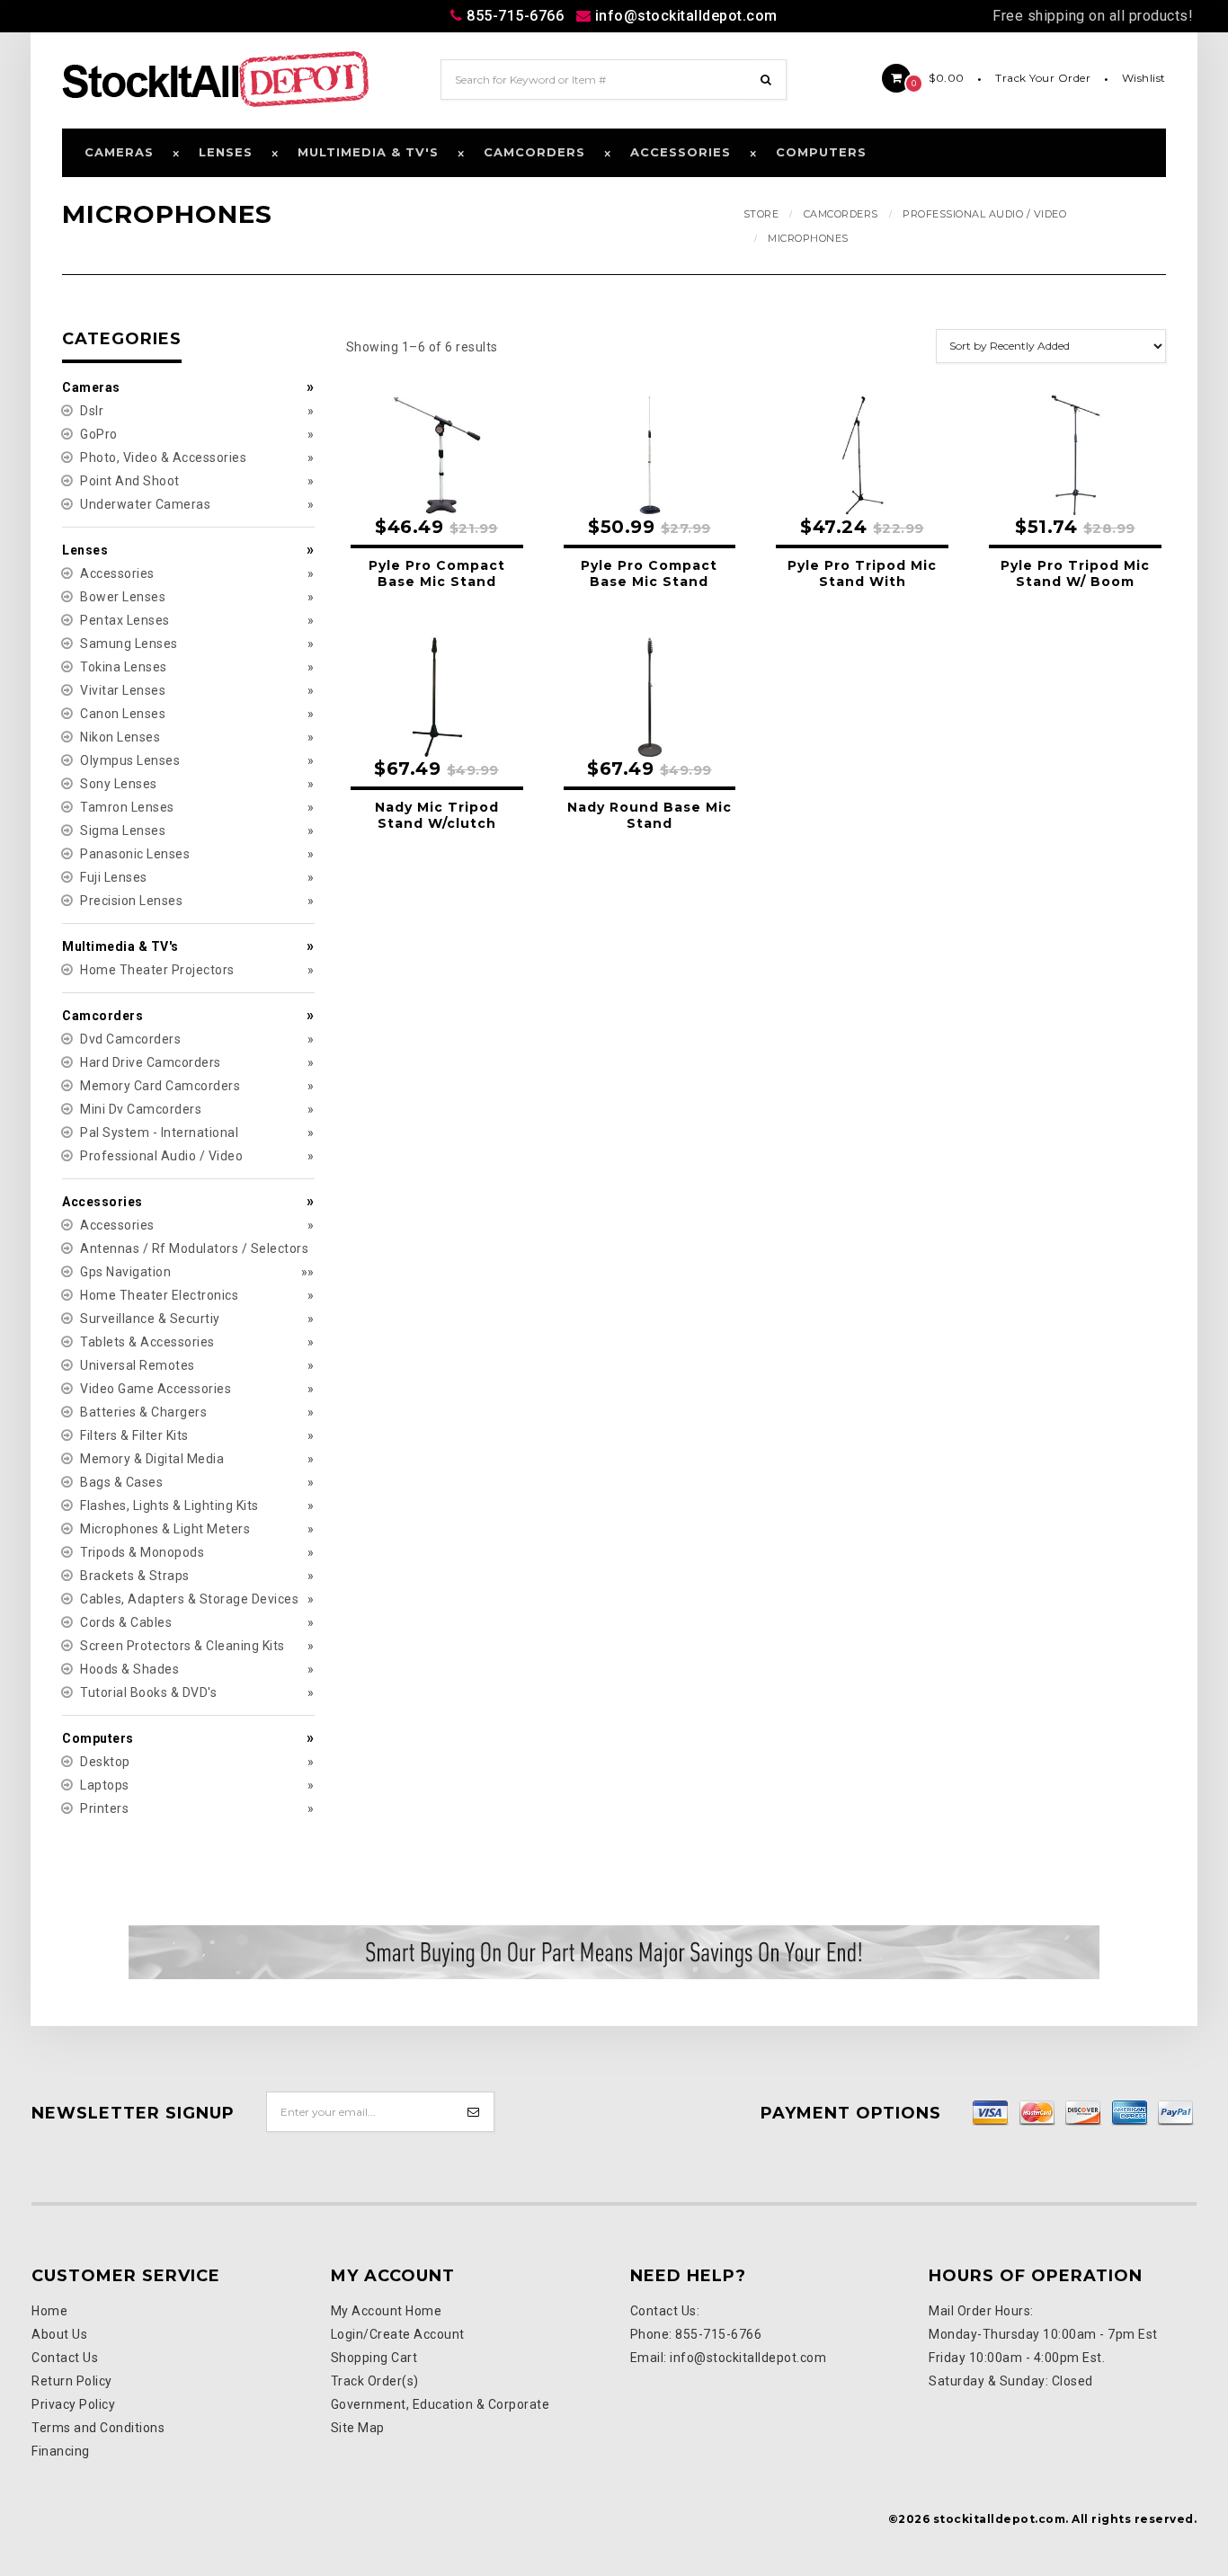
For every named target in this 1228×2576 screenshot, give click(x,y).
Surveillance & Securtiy (150, 1319)
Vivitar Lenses (123, 690)
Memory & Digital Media (152, 1459)
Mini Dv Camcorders (141, 1109)
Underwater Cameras (145, 504)
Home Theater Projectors (157, 970)
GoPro (99, 434)
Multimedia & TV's (368, 152)
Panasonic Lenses (135, 854)
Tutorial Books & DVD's (148, 1692)
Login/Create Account (398, 2334)
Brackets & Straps (135, 1576)
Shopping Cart (374, 2358)
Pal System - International (159, 1133)
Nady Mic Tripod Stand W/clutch (437, 815)
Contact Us (65, 2358)
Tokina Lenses (124, 667)
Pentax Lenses (125, 620)
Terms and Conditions (98, 2428)
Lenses (226, 152)
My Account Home (387, 2311)
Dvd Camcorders (130, 1039)
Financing (61, 2451)
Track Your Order (1043, 78)
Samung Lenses (129, 644)
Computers (821, 152)
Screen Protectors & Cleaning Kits (182, 1646)
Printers (104, 1808)
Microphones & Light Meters (165, 1529)
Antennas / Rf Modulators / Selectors (194, 1248)
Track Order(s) (375, 2381)
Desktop (105, 1762)
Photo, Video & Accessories (163, 457)
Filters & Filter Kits (134, 1435)
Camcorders (534, 152)
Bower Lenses (123, 597)
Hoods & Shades (129, 1669)
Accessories (681, 152)
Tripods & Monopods (142, 1552)
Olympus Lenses (130, 760)
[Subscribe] (474, 2112)
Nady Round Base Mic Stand (650, 815)
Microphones (808, 238)
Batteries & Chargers (143, 1412)
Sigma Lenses (123, 831)
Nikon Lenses (120, 737)
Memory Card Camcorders (160, 1086)
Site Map (358, 2428)
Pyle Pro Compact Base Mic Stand (437, 573)
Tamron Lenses (127, 807)
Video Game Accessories (156, 1389)
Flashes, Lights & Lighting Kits (169, 1506)
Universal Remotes (138, 1365)
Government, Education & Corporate (440, 2404)
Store (761, 214)
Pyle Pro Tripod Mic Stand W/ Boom (1075, 573)
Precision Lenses (131, 901)
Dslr (92, 411)
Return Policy (72, 2381)
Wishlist (1144, 78)
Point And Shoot (130, 481)
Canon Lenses (123, 714)
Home (49, 2311)
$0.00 (938, 78)
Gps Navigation (125, 1272)
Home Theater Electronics (159, 1295)
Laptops (105, 1785)
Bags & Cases (121, 1482)
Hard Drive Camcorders (151, 1062)
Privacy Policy (73, 2404)
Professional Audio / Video (984, 214)
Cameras (119, 152)
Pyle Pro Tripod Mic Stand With (862, 573)
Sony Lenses (119, 784)
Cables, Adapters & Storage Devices (189, 1599)
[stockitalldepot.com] (216, 78)
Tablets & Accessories (147, 1342)
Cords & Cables (126, 1622)
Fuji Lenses (114, 877)
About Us (59, 2334)
